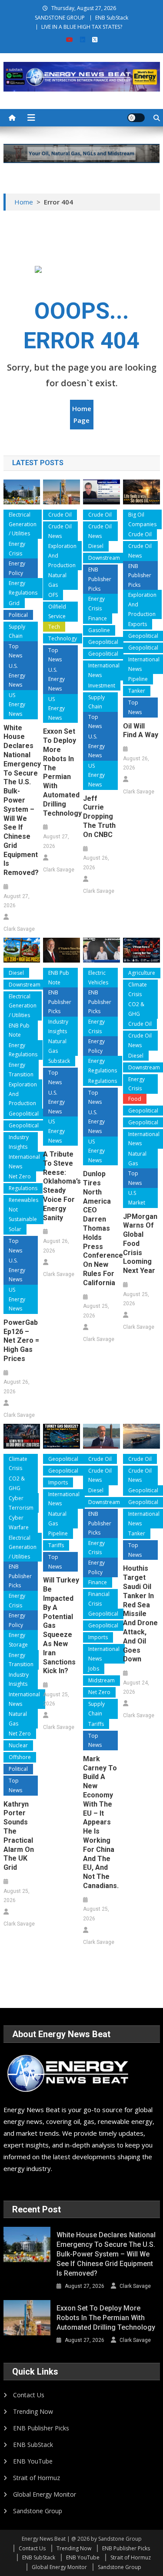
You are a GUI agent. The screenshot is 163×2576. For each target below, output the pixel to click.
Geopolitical (103, 642)
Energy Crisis (17, 549)
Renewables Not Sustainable (23, 1209)
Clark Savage (19, 929)
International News (104, 670)
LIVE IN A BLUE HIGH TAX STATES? (82, 27)
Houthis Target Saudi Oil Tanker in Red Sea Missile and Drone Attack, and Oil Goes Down (140, 1614)
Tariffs (56, 1545)
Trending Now (33, 2411)
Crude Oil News (60, 531)
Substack (59, 1061)
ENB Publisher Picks (100, 579)
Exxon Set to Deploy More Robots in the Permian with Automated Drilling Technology (61, 772)
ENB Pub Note (19, 1030)
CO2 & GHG (136, 1009)
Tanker (137, 691)
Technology (63, 638)
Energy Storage (18, 1640)
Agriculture (142, 973)
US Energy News (17, 704)
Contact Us (29, 2395)
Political (18, 615)
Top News (15, 651)
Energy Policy (17, 568)
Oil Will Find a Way (141, 731)
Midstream (101, 1680)
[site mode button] (136, 118)
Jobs (94, 1669)
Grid (14, 603)
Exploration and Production (62, 555)
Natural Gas (57, 580)
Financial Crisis (99, 1599)
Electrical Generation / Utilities (23, 524)
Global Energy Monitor (45, 2494)
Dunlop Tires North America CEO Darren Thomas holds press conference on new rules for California (101, 1228)
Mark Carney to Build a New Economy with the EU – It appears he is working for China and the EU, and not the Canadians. (101, 1822)
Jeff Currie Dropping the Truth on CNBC (99, 817)
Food (135, 1099)
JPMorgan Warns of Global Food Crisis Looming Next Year (140, 1244)
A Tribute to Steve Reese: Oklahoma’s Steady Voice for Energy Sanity (61, 1186)
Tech (54, 627)
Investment (102, 686)
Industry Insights (19, 1142)
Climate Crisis (138, 989)
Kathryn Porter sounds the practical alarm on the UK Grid (19, 1836)
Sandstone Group (38, 2511)
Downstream (104, 558)
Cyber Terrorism (21, 1503)
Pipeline (138, 679)
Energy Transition (21, 1070)
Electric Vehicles (98, 978)
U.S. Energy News (17, 675)
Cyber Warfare (19, 1523)
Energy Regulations (23, 588)
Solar (15, 1229)
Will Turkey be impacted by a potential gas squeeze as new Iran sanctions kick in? (61, 1625)
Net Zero (20, 1176)
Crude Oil (60, 515)
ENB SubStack (112, 18)
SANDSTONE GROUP (60, 18)
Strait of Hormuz (37, 2478)
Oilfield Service (57, 611)
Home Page (82, 414)
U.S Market (137, 1198)
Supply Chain (17, 631)
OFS (53, 595)
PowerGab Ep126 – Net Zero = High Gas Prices (21, 1341)
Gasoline (99, 630)
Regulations (23, 1188)
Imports (58, 1482)
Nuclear (18, 1745)
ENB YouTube (33, 2461)
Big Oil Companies (142, 519)
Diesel (96, 546)
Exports (138, 624)
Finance (98, 618)
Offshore (20, 1757)
